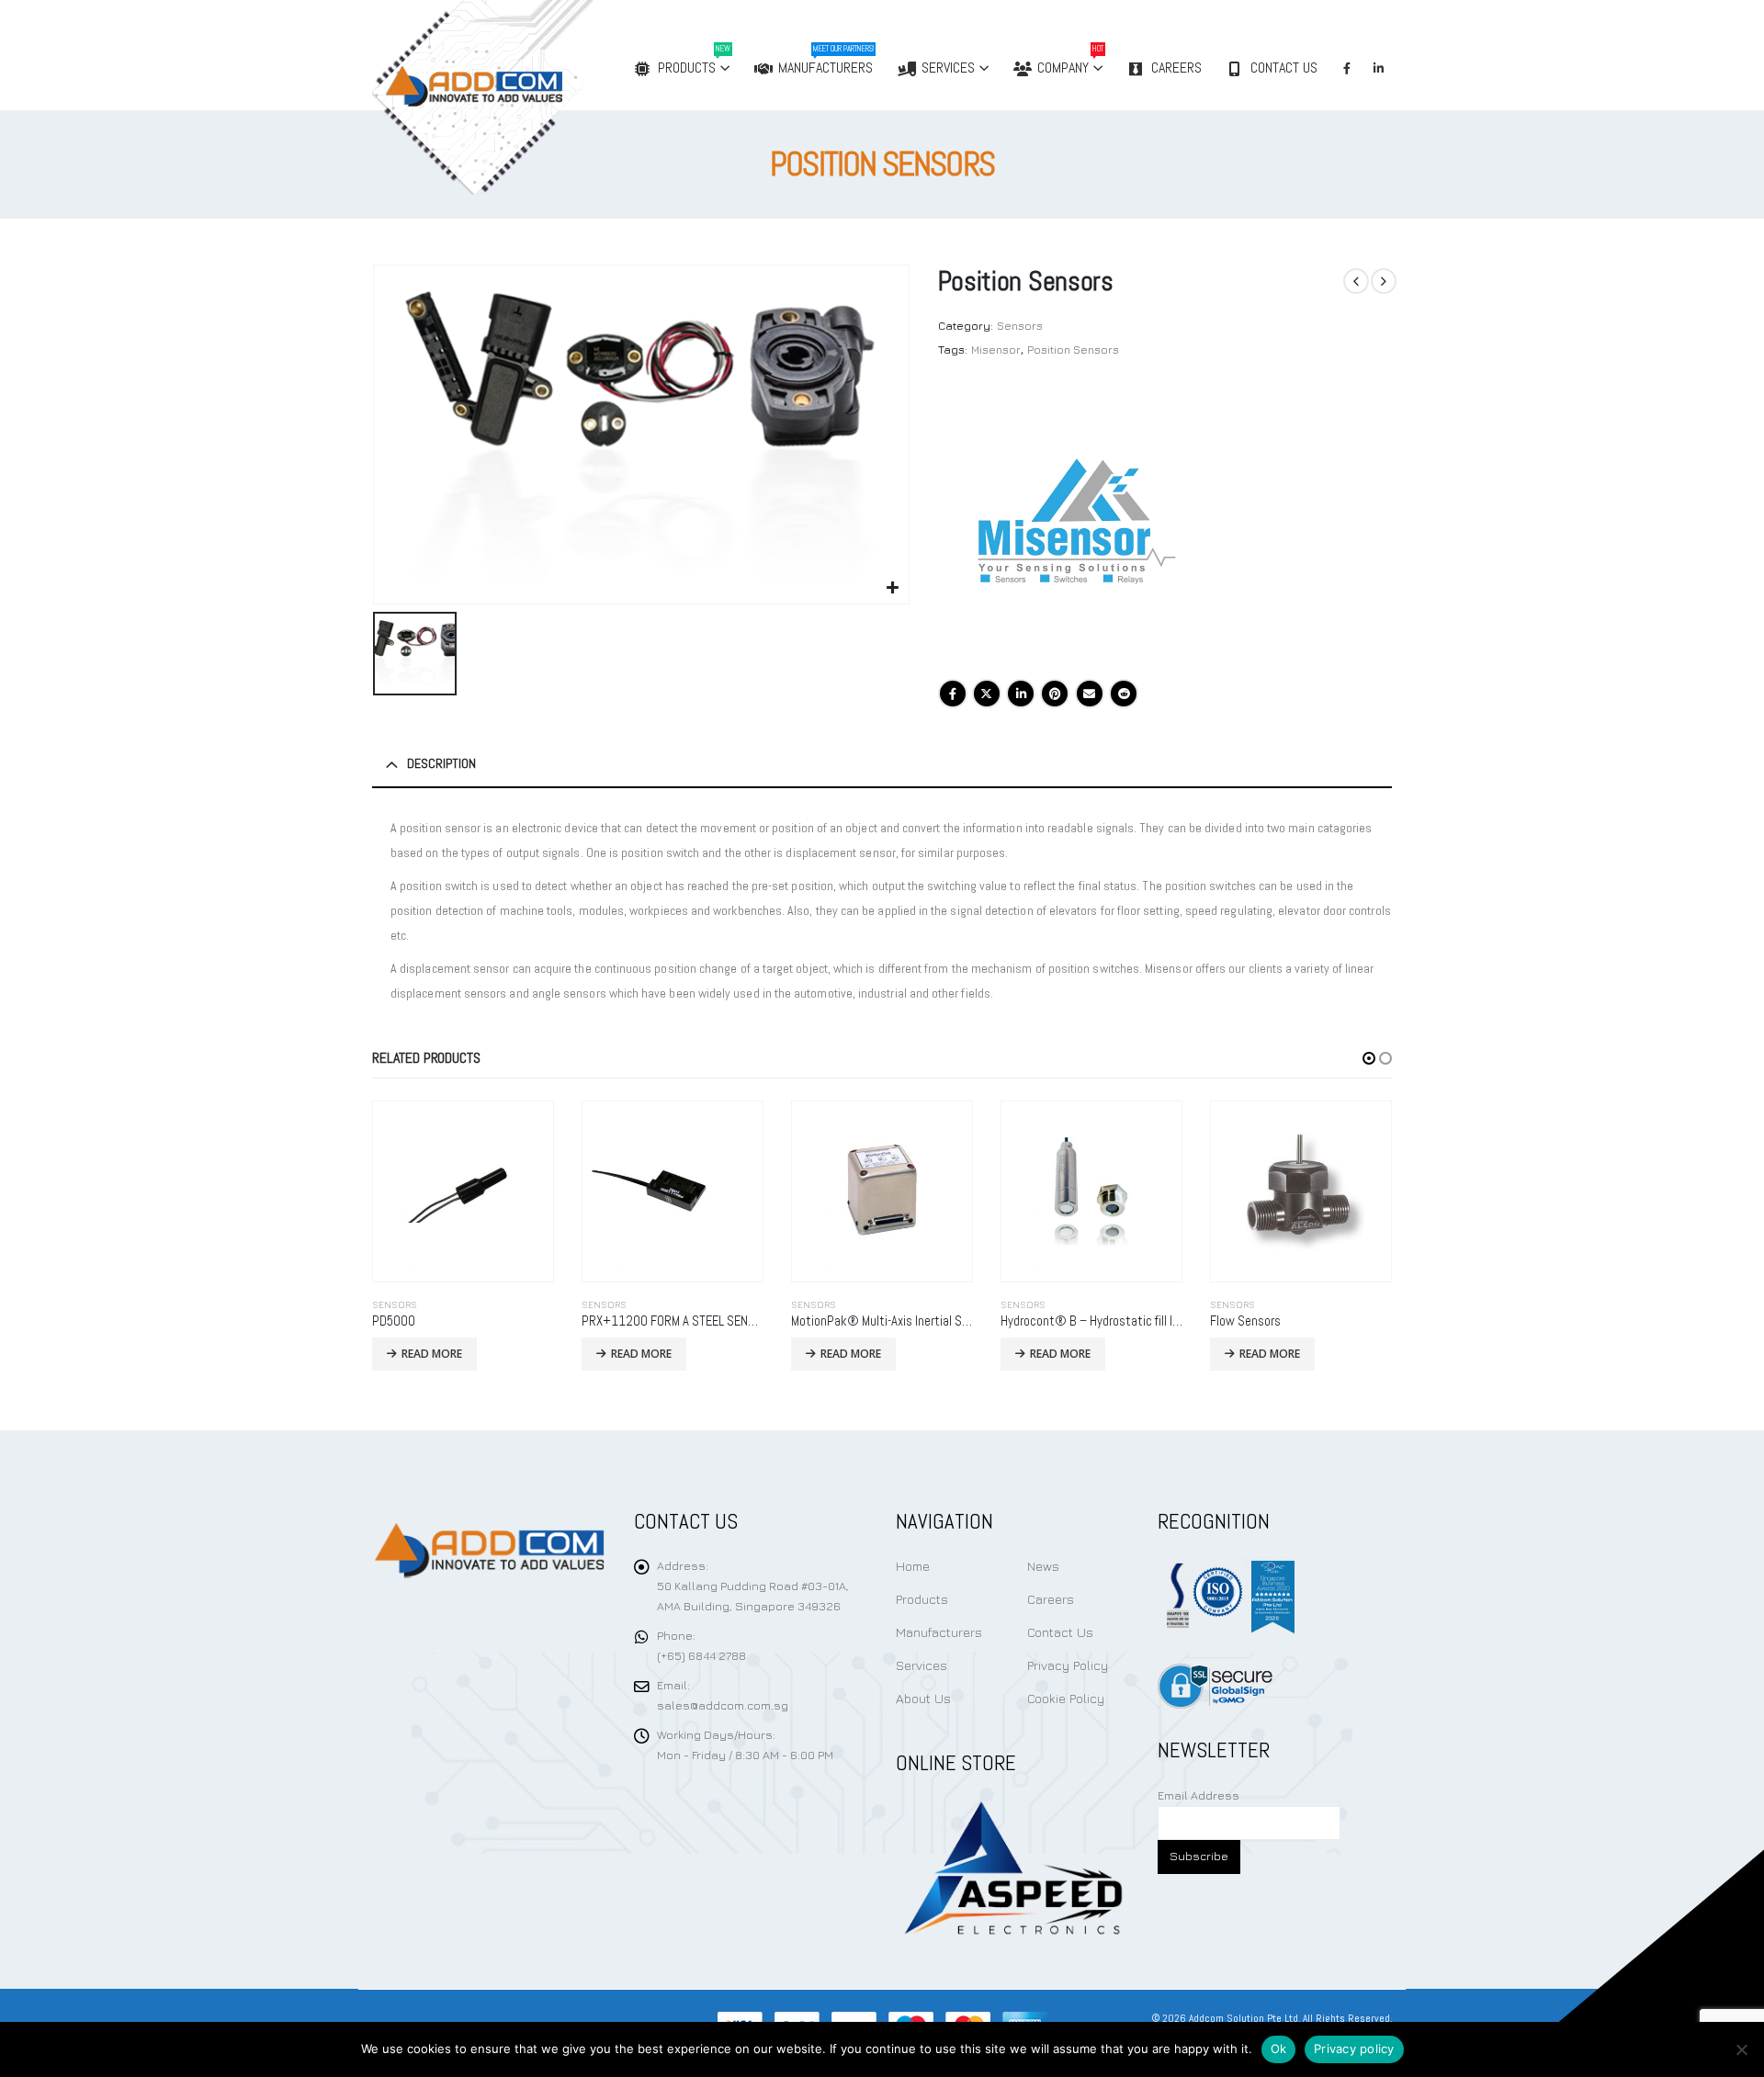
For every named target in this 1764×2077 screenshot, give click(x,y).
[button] (1369, 1058)
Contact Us (1284, 68)
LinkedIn (1021, 694)
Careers (1176, 68)
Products (694, 60)
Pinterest (1055, 694)
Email (1090, 694)
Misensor (996, 350)
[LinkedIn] (1378, 68)
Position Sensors (1073, 350)
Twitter (987, 694)
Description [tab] (441, 763)
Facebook (953, 694)
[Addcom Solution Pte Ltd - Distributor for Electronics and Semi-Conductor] (521, 97)
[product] (463, 1191)
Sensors (1020, 326)
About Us (923, 1698)
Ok (1279, 2049)
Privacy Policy (1068, 1665)
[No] (1741, 2049)
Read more (432, 1354)
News (1043, 1566)
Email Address (1199, 1795)
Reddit (1124, 694)
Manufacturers (826, 60)
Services (948, 68)
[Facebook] (1347, 68)
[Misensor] (1076, 524)
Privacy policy (1354, 2049)
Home (913, 1566)
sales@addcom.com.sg (723, 1705)
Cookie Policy (1066, 1698)
